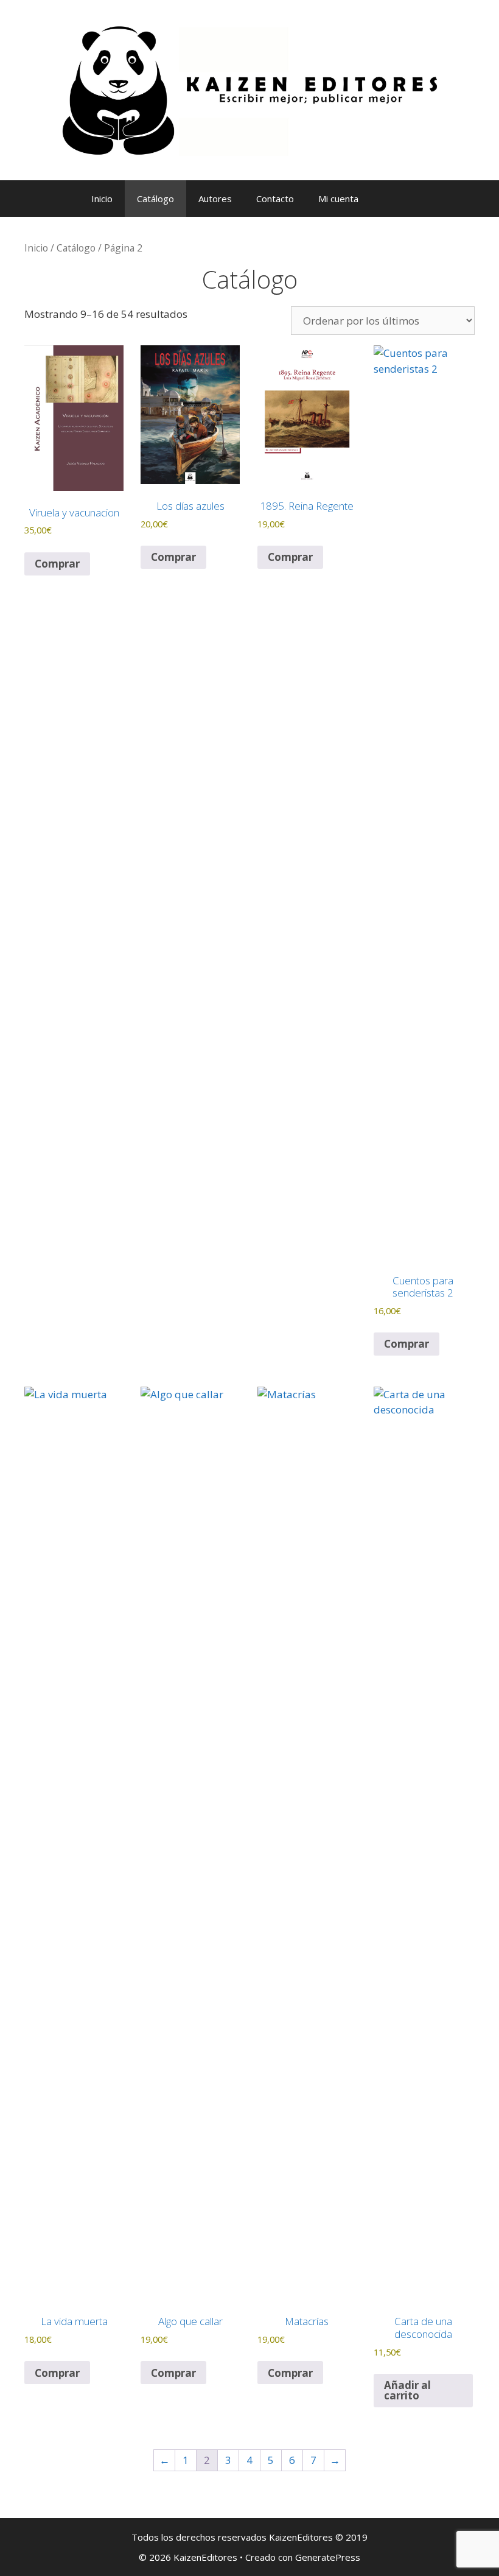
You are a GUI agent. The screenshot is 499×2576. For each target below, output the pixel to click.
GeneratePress (328, 2557)
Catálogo (155, 199)
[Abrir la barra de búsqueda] (402, 199)
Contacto (275, 199)
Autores (215, 199)
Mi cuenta (338, 199)
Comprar (57, 564)
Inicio (102, 199)
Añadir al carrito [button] (407, 2390)
